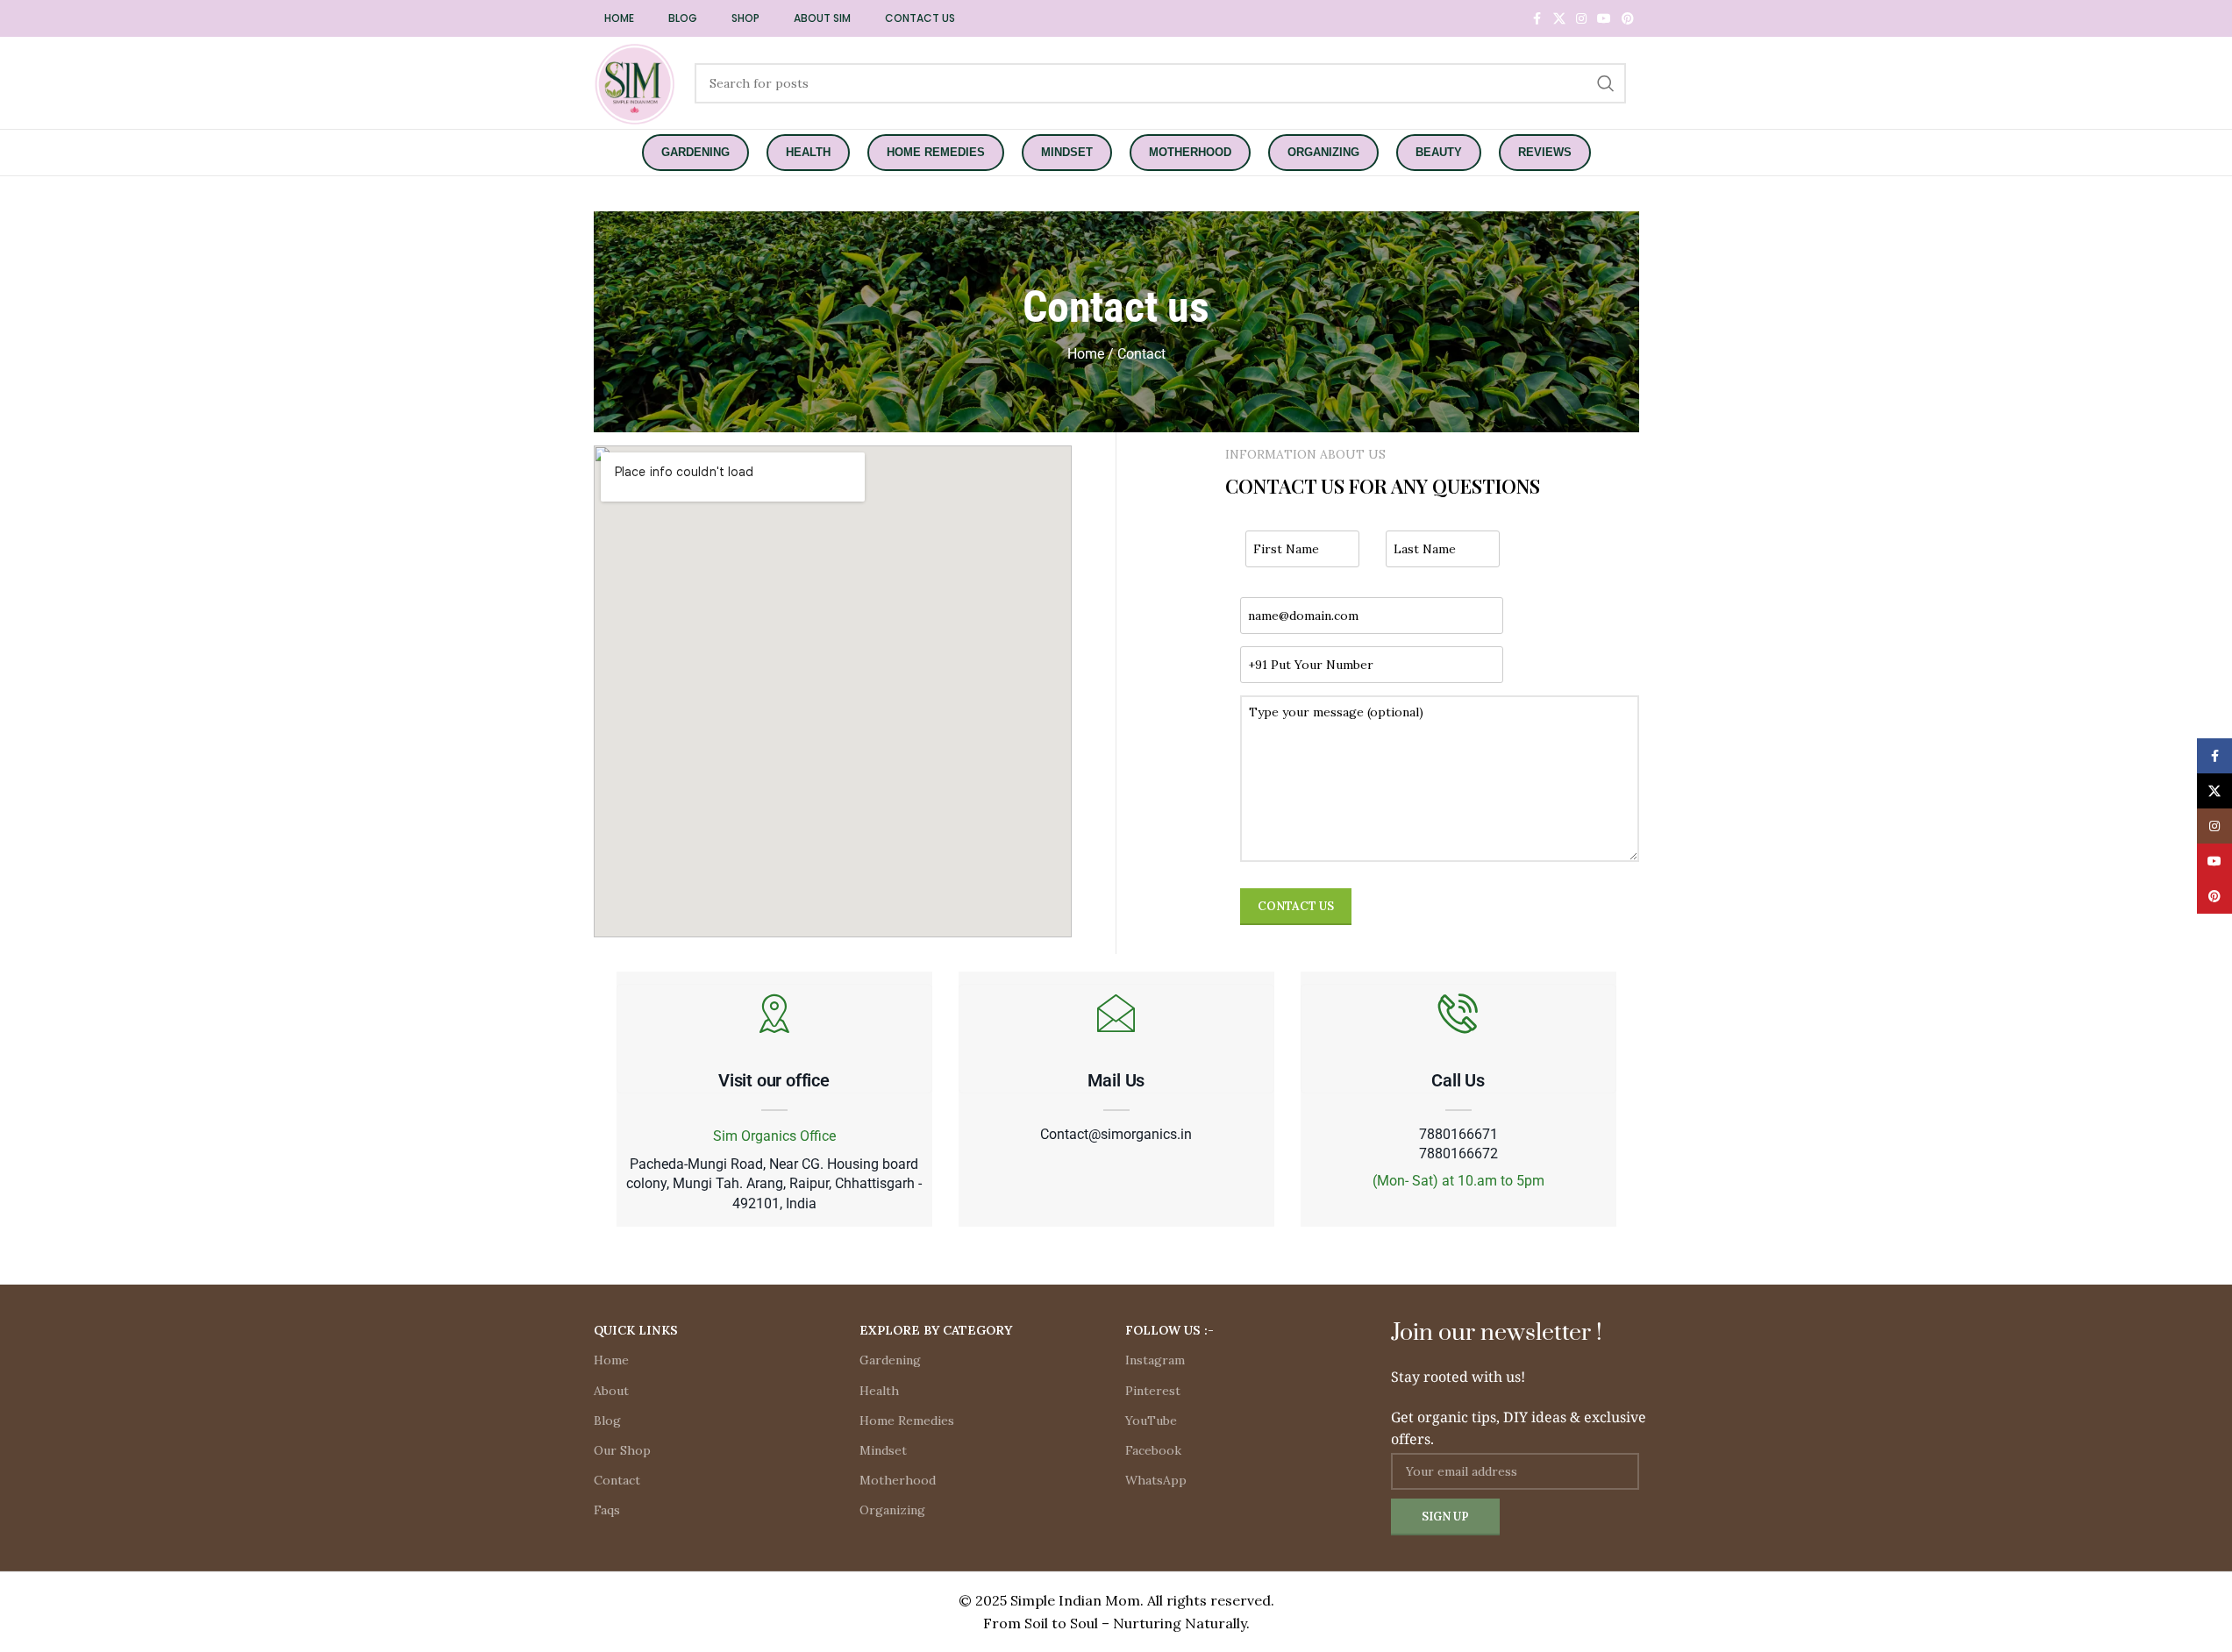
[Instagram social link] (1581, 19)
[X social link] (1559, 19)
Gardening (890, 1360)
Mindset (883, 1450)
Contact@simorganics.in (1116, 1135)
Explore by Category (936, 1330)
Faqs (607, 1510)
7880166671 (1458, 1135)
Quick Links (636, 1330)
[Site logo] (635, 82)
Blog (607, 1421)
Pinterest (1153, 1391)
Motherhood (898, 1480)
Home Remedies (907, 1421)
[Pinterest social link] (1628, 19)
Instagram (1155, 1360)
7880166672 (1458, 1154)
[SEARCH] (1606, 83)
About (611, 1391)
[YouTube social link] (1604, 19)
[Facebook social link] (1537, 19)
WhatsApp (1156, 1480)
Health (879, 1391)
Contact (617, 1480)
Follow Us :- (1169, 1330)
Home (611, 1360)
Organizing (892, 1510)
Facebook (1153, 1450)
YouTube (1151, 1421)
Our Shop (622, 1450)
